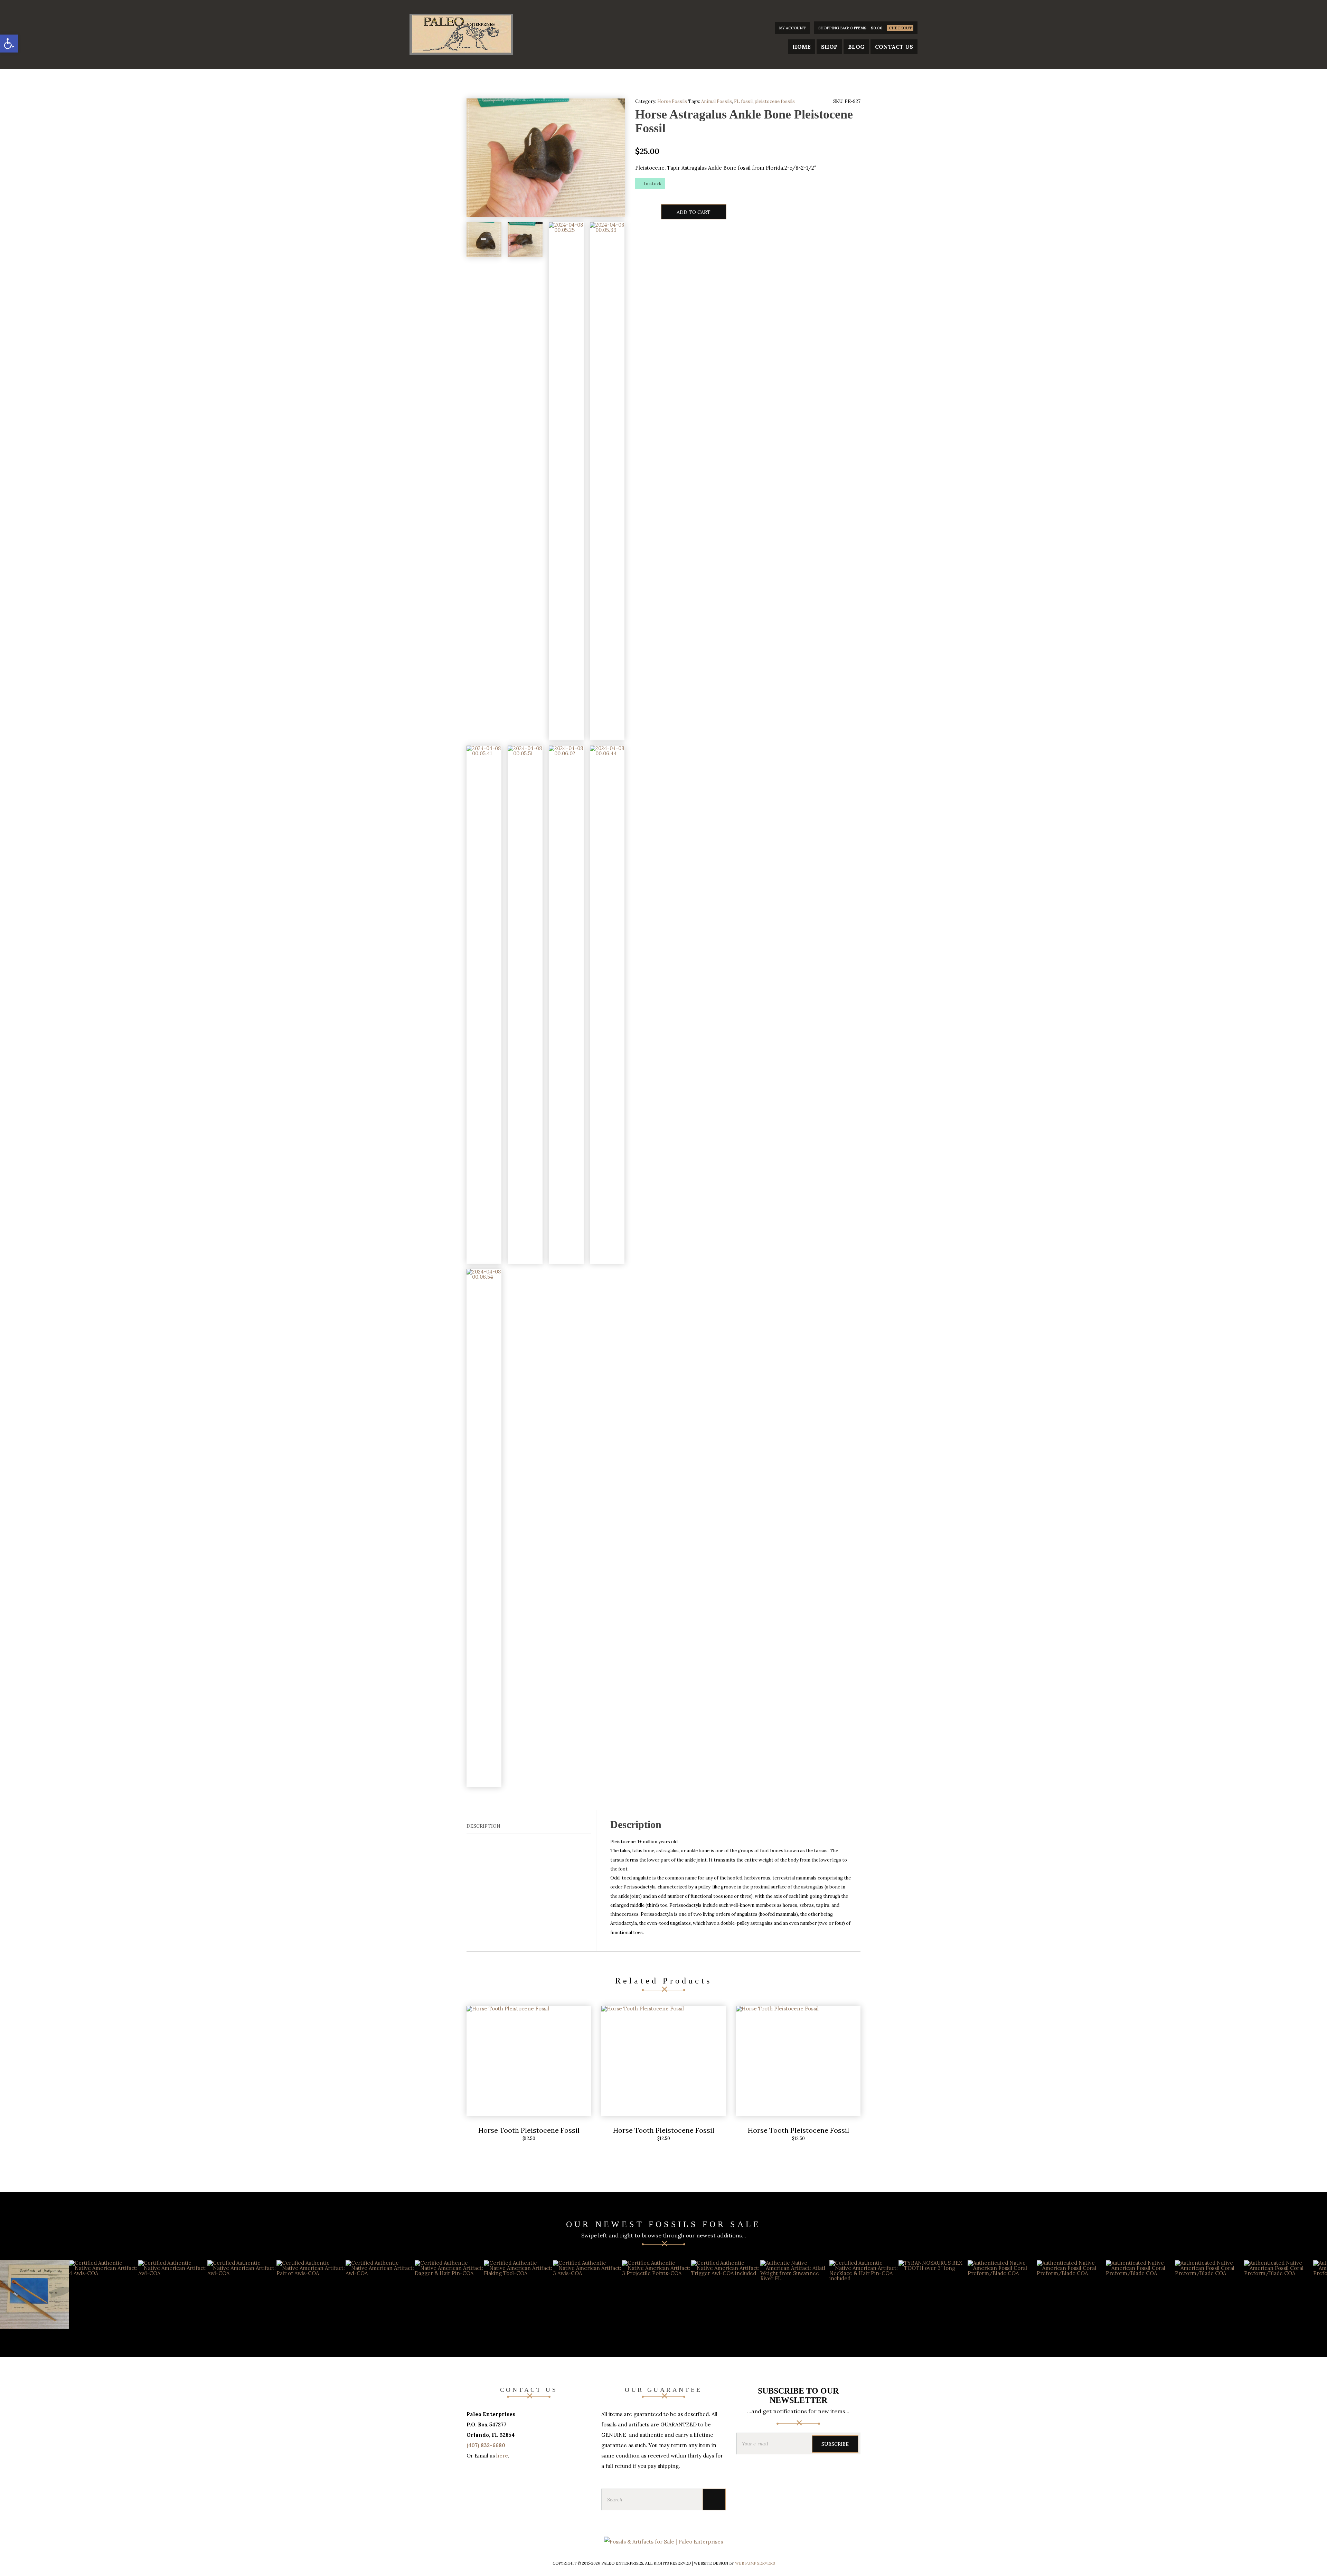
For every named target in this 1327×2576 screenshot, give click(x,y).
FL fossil (743, 101)
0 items (858, 28)
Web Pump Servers (755, 2563)
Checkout (900, 28)
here (502, 2456)
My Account (792, 28)
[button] (9, 44)
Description (483, 1826)
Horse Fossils (672, 101)
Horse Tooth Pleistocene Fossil (529, 2130)
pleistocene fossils (775, 101)
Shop (829, 47)
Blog (856, 47)
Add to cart (694, 212)
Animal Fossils (717, 101)
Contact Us (894, 47)
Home (802, 47)
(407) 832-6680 (486, 2445)
